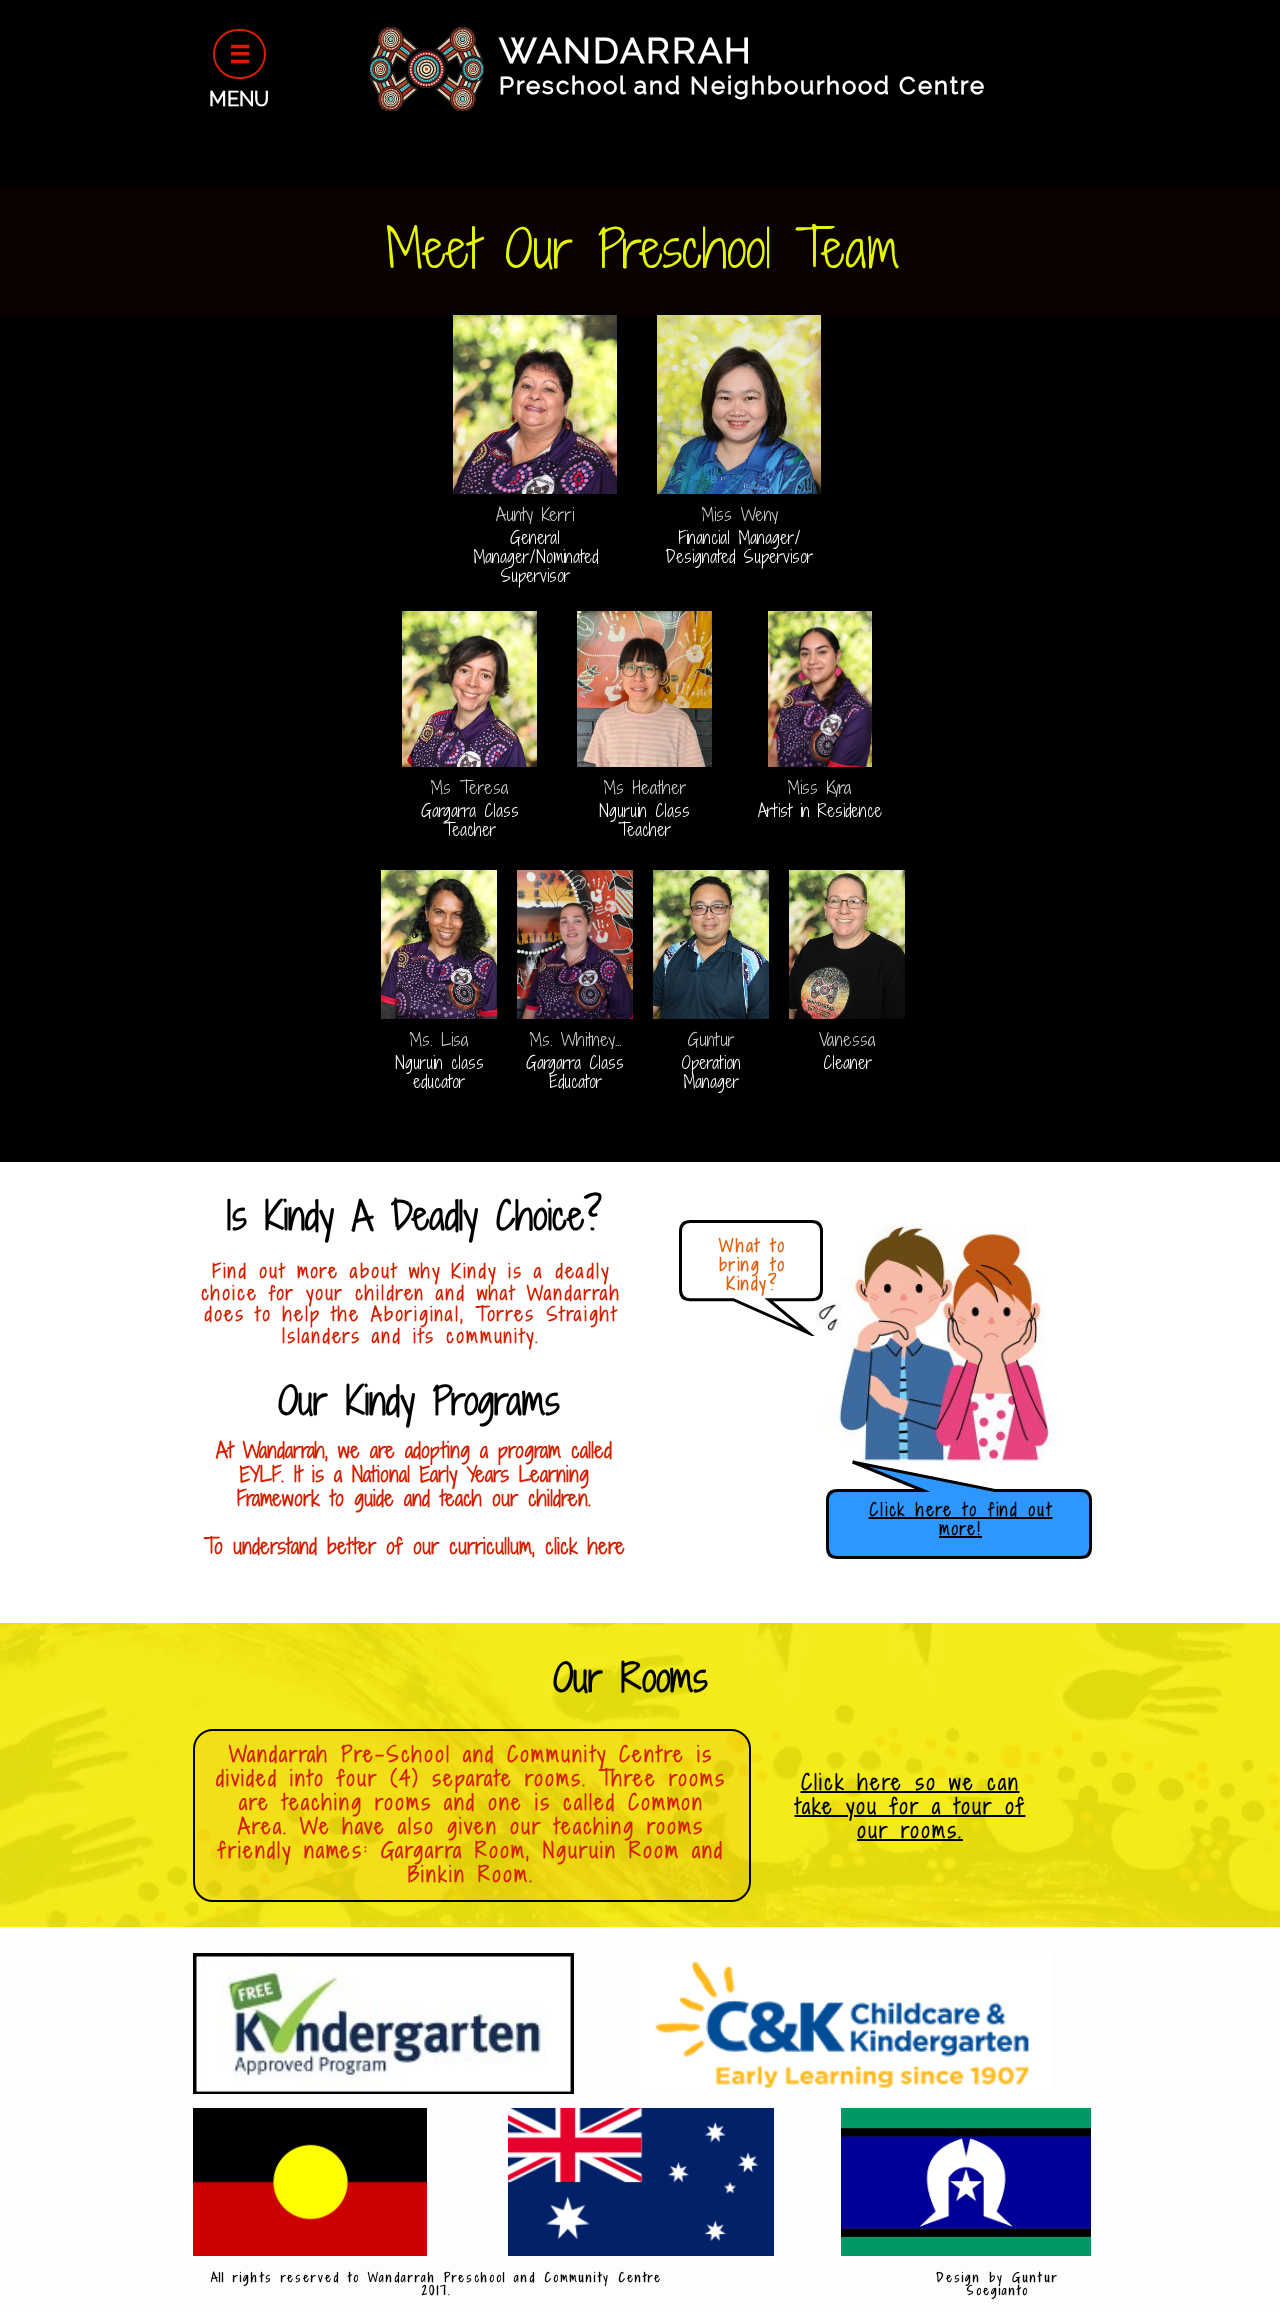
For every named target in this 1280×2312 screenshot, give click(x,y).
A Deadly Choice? (468, 1215)
